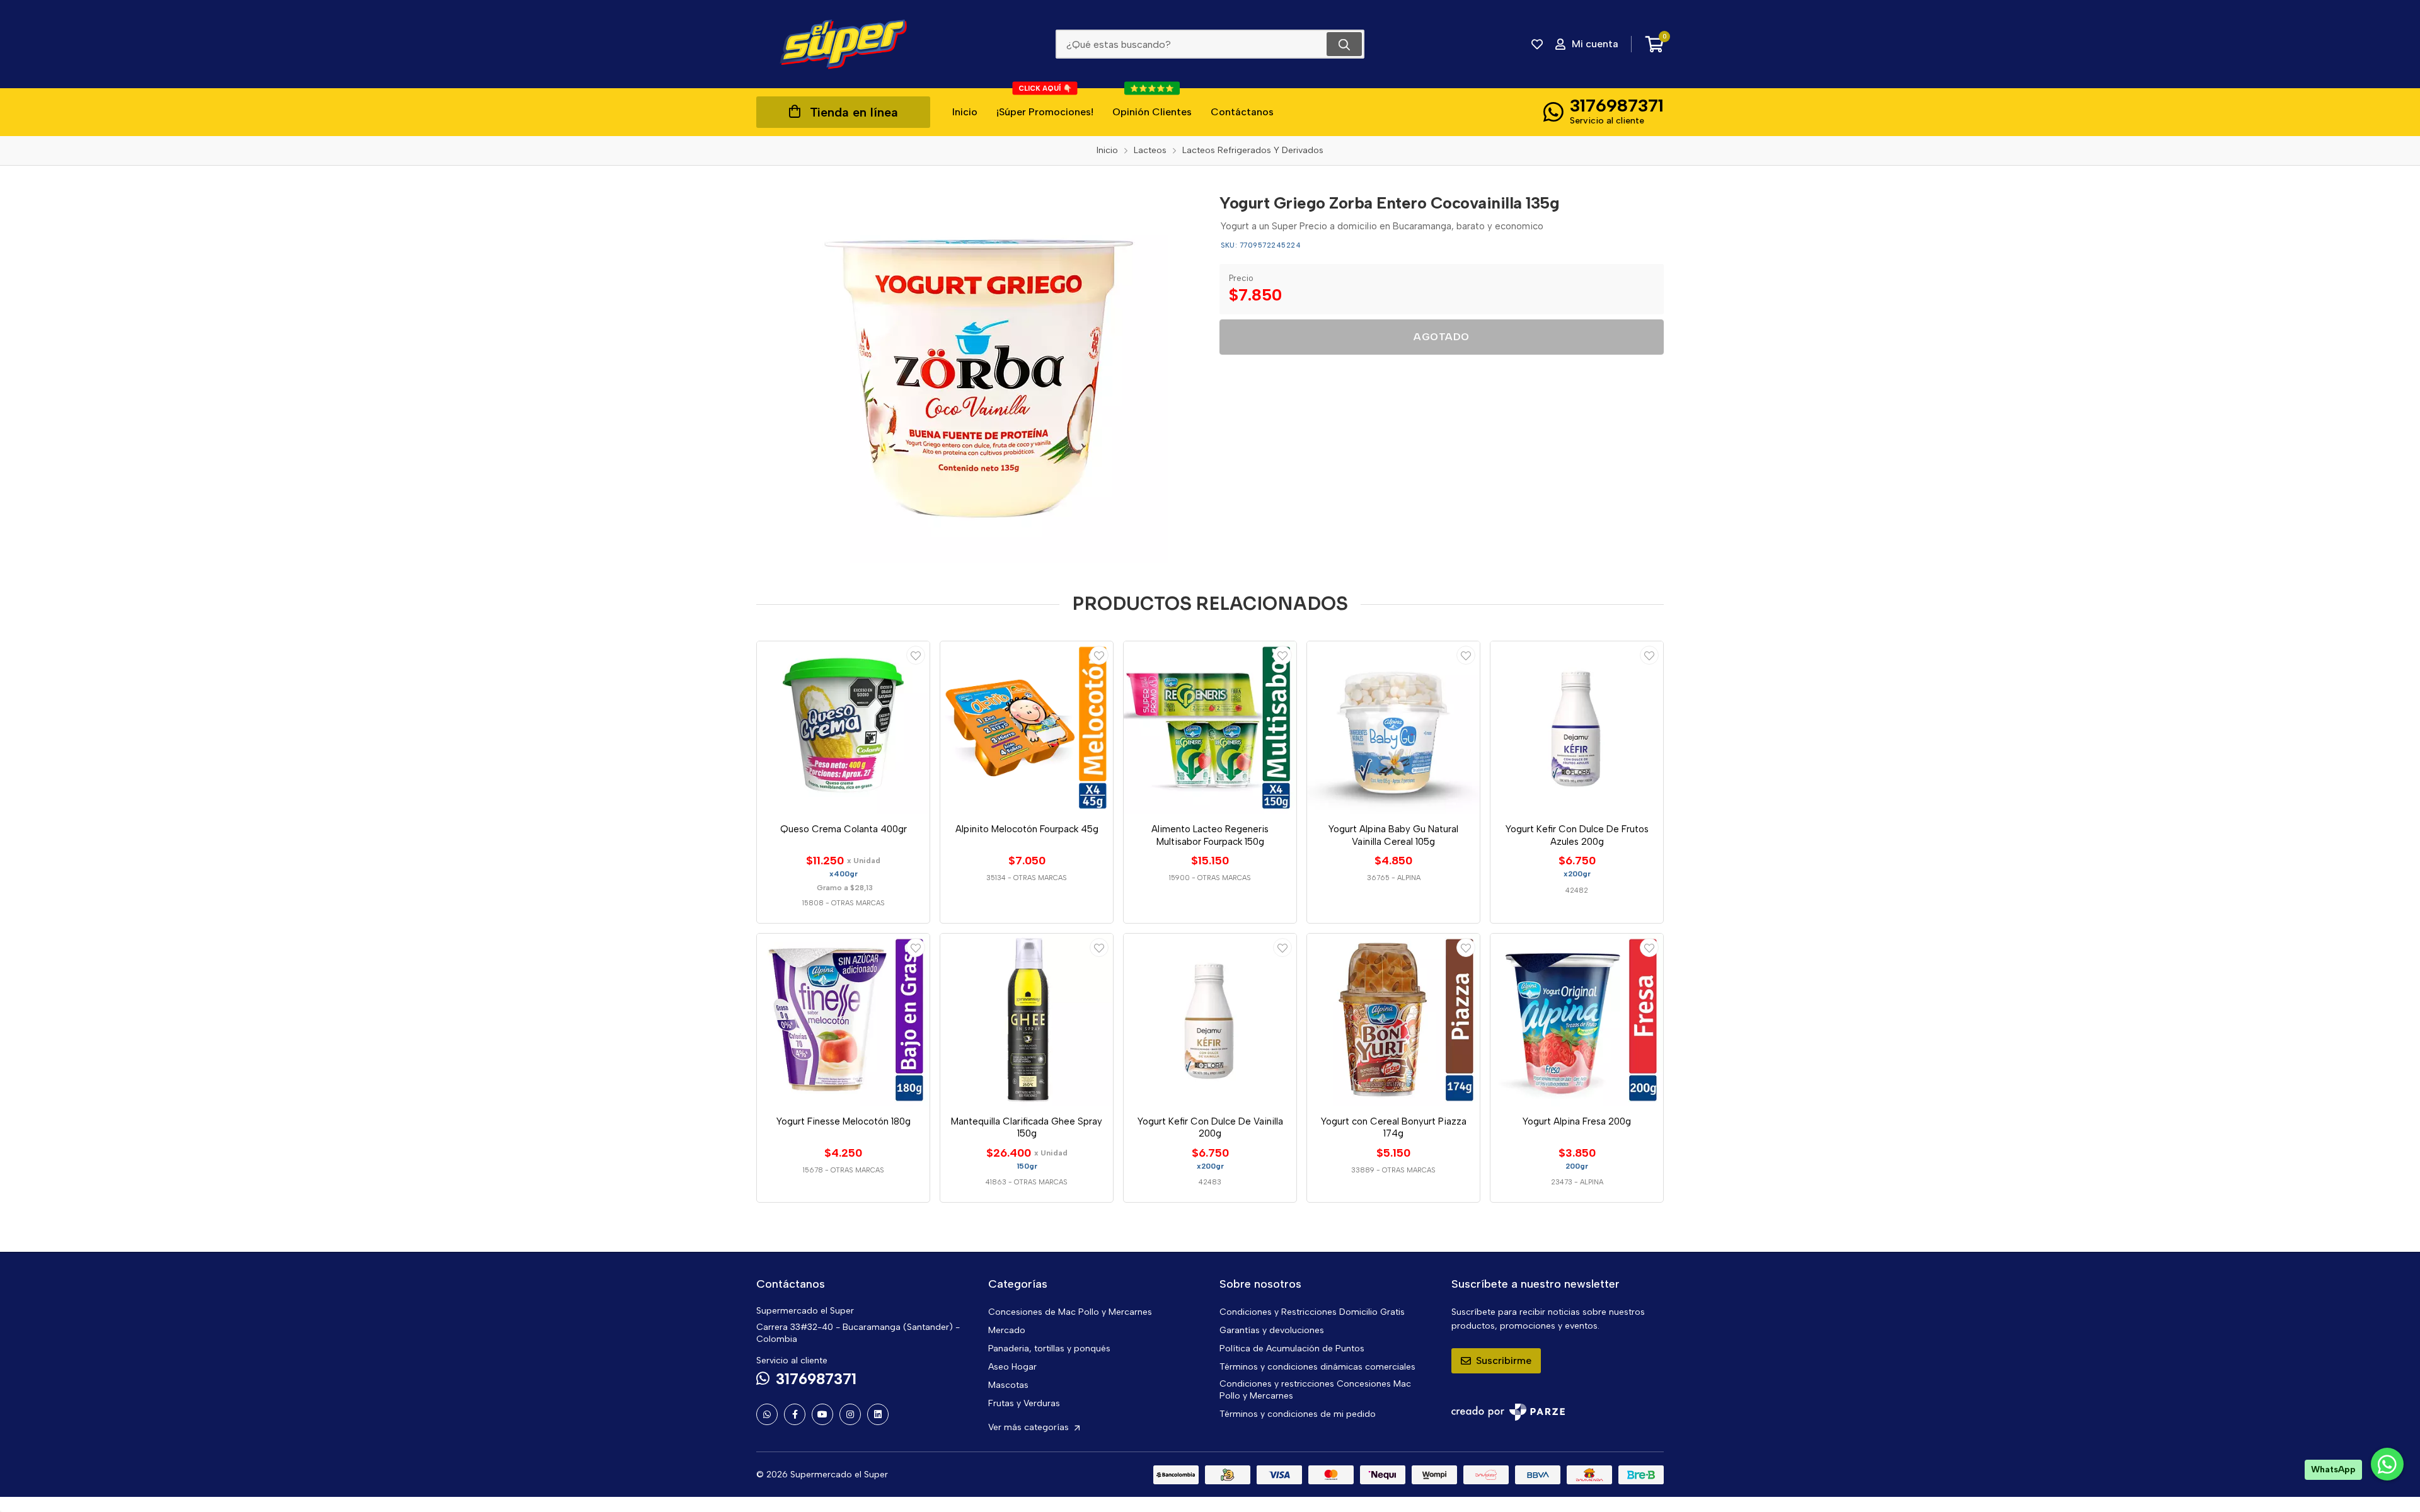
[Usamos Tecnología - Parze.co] (1508, 1412)
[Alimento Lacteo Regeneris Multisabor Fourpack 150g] (1210, 728)
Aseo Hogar (1012, 1367)
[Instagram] (850, 1414)
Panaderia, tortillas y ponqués (1049, 1349)
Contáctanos (1242, 112)
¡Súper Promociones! (1045, 103)
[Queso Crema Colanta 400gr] (843, 728)
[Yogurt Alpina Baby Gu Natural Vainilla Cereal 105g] (1393, 728)
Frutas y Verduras (1024, 1403)
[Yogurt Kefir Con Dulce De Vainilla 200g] (1210, 1020)
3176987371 (1617, 105)
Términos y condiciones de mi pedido (1298, 1414)
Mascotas (1008, 1385)
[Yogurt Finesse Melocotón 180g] (843, 1020)
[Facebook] (795, 1414)
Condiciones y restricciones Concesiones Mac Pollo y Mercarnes (1315, 1390)
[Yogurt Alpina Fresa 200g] (1577, 1020)
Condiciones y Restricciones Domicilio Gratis (1312, 1312)
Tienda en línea (854, 112)
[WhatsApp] (767, 1414)
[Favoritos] (1537, 44)
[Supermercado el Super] (843, 44)
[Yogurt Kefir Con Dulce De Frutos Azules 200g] (1577, 728)
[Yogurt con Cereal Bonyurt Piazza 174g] (1393, 1020)
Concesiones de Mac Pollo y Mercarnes (1070, 1312)
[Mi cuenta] (916, 655)
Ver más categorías (1030, 1427)
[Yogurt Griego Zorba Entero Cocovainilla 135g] (979, 374)
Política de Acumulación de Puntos (1292, 1349)
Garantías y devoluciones (1272, 1330)
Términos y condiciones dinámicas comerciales (1317, 1367)
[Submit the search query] (1344, 44)
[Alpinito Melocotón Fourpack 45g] (1027, 728)
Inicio (965, 112)
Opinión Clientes (1152, 103)
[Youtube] (822, 1414)
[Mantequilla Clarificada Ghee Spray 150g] (1027, 1020)
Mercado (1007, 1330)
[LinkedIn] (878, 1414)
